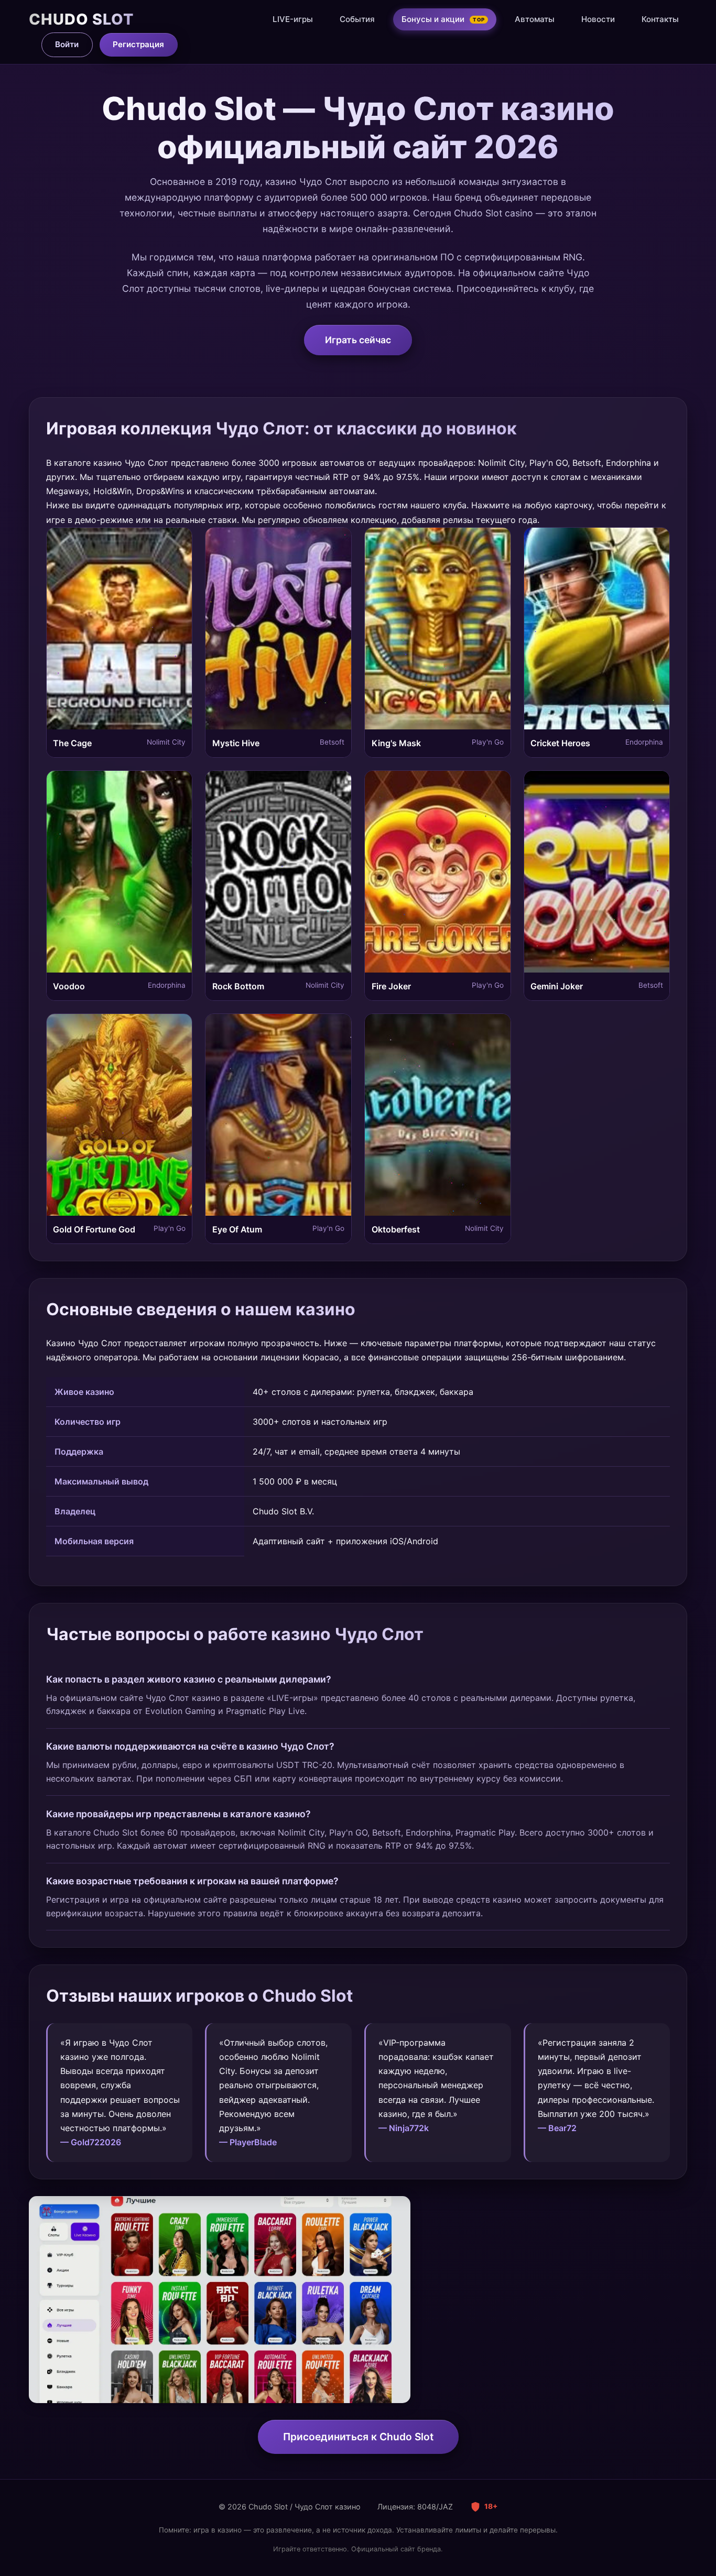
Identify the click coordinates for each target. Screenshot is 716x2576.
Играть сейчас (358, 340)
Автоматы (535, 19)
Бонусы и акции (443, 19)
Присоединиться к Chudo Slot (358, 2437)
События (357, 19)
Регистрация (138, 44)
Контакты (660, 19)
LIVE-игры (293, 19)
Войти (67, 44)
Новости (598, 19)
